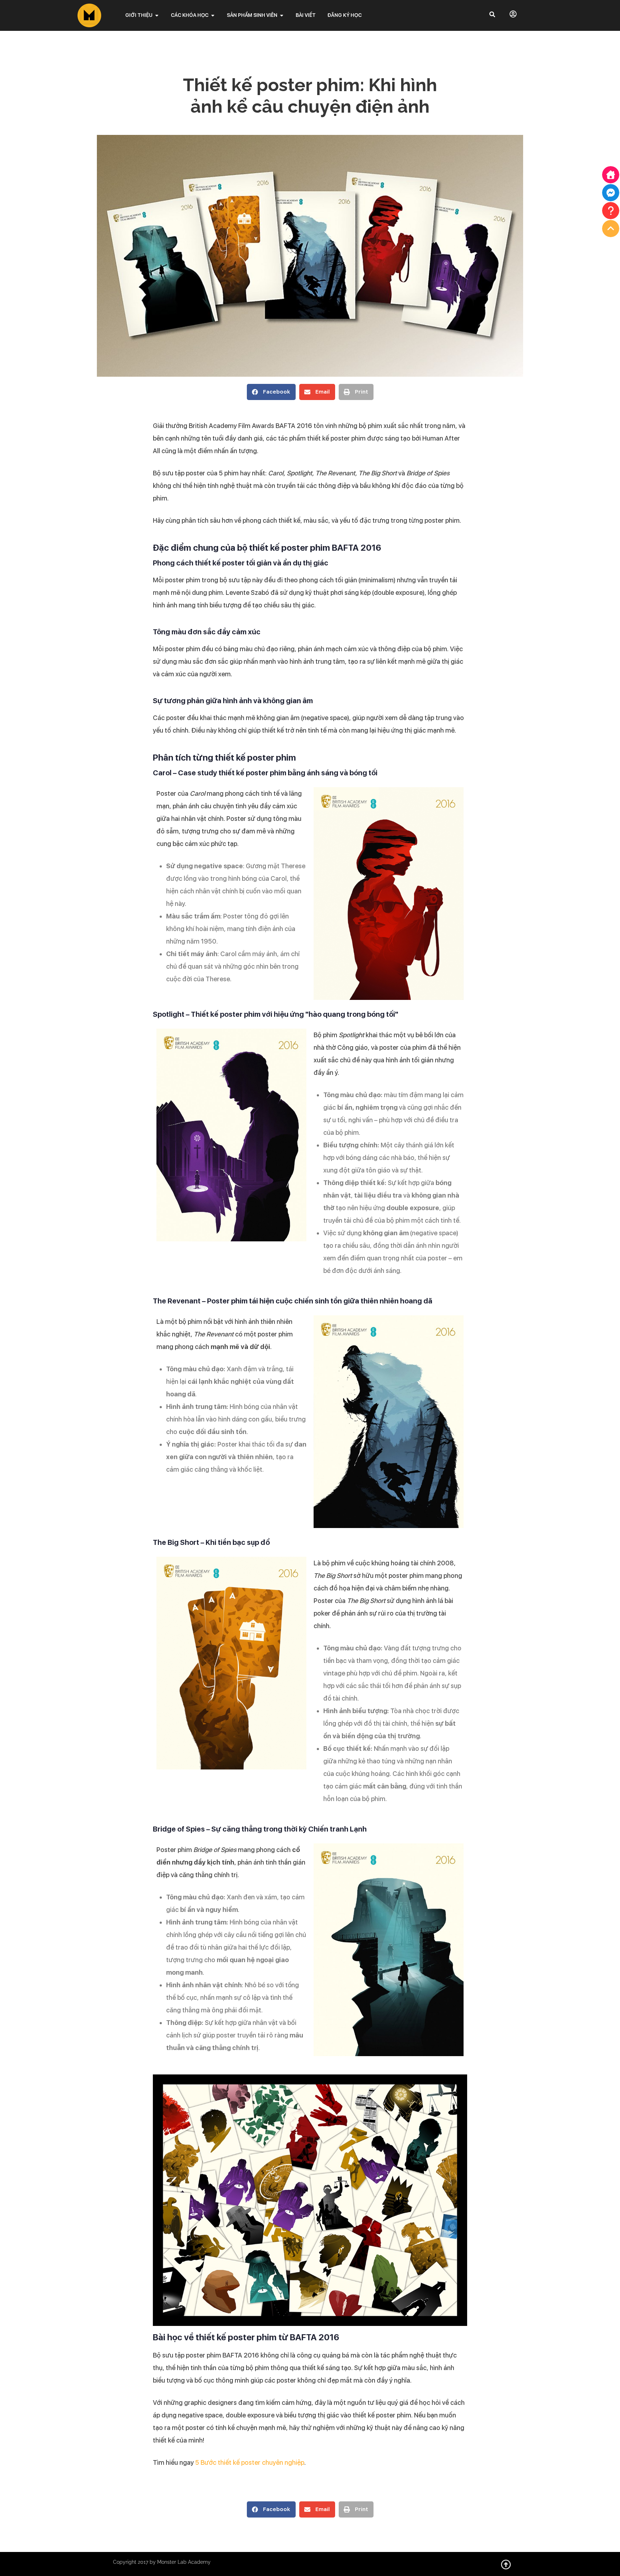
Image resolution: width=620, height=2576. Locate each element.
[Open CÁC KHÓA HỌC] (213, 15)
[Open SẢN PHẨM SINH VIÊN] (282, 15)
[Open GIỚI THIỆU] (157, 15)
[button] (271, 392)
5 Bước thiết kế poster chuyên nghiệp (250, 2462)
